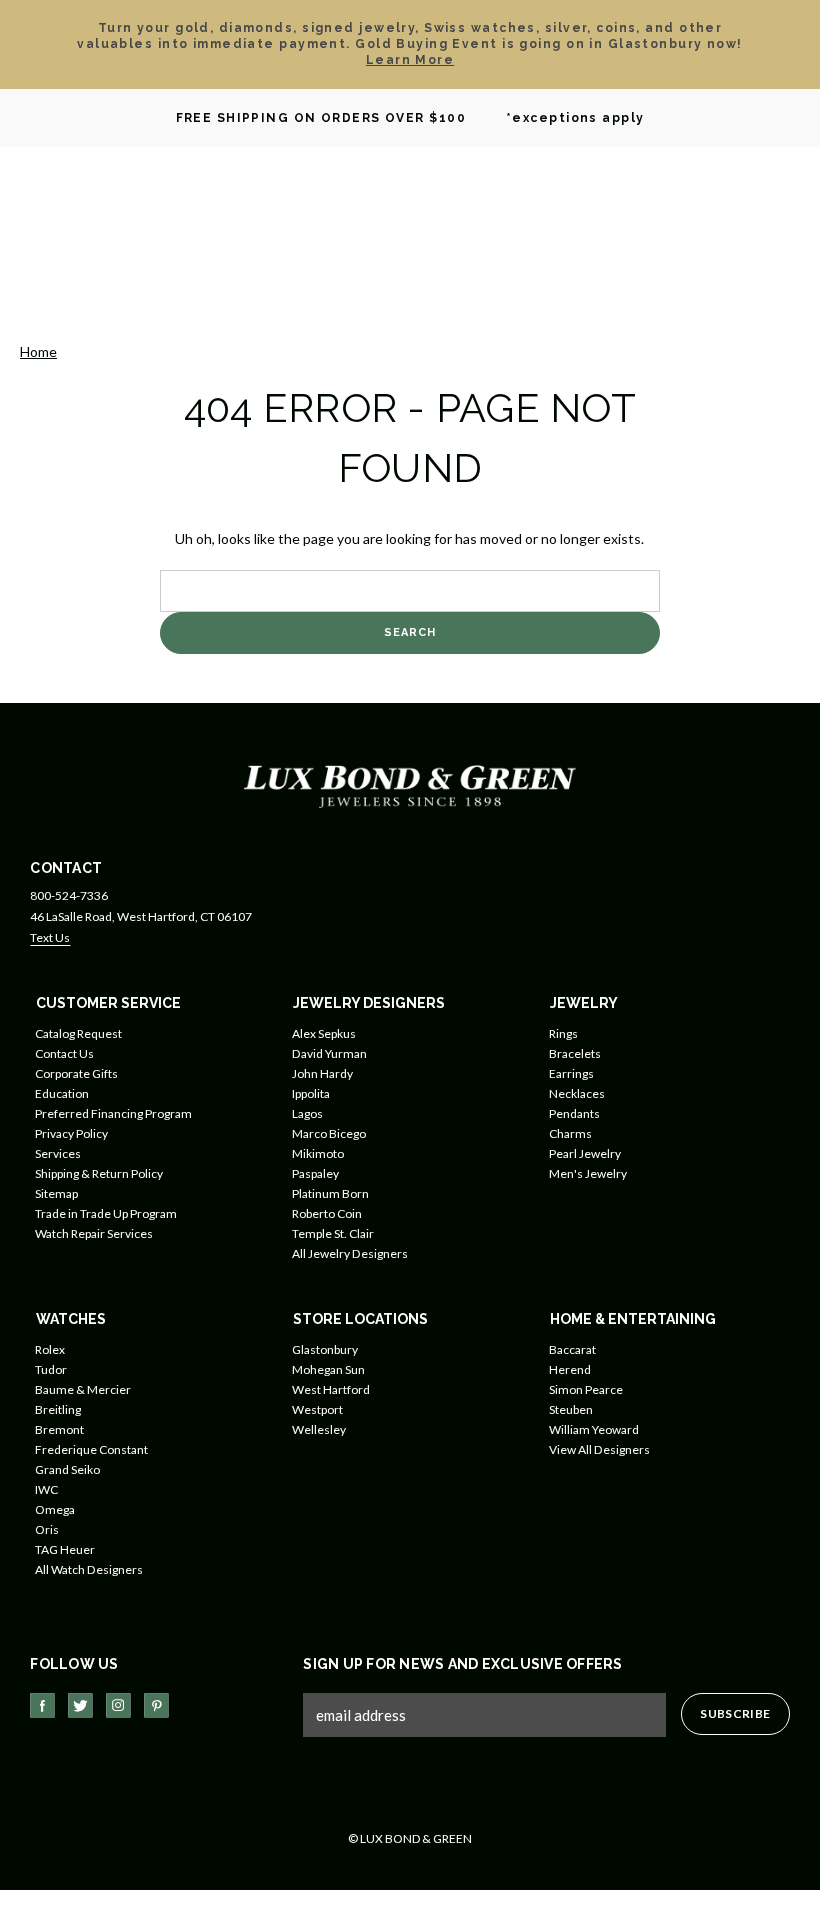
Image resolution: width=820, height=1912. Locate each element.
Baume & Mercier (83, 1389)
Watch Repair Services (94, 1233)
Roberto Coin (327, 1213)
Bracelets (575, 1053)
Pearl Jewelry (585, 1153)
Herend (570, 1369)
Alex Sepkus (324, 1033)
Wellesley (319, 1429)
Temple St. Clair (333, 1233)
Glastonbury (325, 1349)
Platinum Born (330, 1193)
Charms (570, 1133)
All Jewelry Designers (350, 1253)
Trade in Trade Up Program (106, 1213)
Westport (317, 1409)
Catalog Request (78, 1033)
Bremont (59, 1429)
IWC (46, 1489)
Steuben (571, 1409)
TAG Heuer (65, 1549)
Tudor (51, 1369)
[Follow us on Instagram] (118, 1705)
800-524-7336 (69, 895)
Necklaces (577, 1093)
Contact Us (64, 1053)
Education (62, 1093)
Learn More (410, 60)
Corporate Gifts (76, 1073)
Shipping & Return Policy (99, 1173)
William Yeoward (594, 1429)
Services (58, 1153)
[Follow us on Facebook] (42, 1705)
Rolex (50, 1349)
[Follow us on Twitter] (80, 1705)
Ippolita (311, 1093)
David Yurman (329, 1053)
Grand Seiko (67, 1469)
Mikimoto (318, 1153)
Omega (55, 1509)
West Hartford (331, 1389)
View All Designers (599, 1449)
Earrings (571, 1073)
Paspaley (315, 1173)
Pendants (574, 1113)
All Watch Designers (89, 1569)
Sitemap (56, 1193)
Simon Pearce (586, 1389)
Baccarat (572, 1349)
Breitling (58, 1409)
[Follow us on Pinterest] (156, 1705)
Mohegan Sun (328, 1369)
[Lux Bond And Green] (410, 784)
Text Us (50, 937)
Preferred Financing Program (113, 1113)
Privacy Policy (71, 1133)
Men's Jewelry (588, 1173)
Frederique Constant (91, 1449)
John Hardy (322, 1073)
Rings (563, 1033)
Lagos (307, 1113)
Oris (47, 1529)
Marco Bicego (329, 1133)
